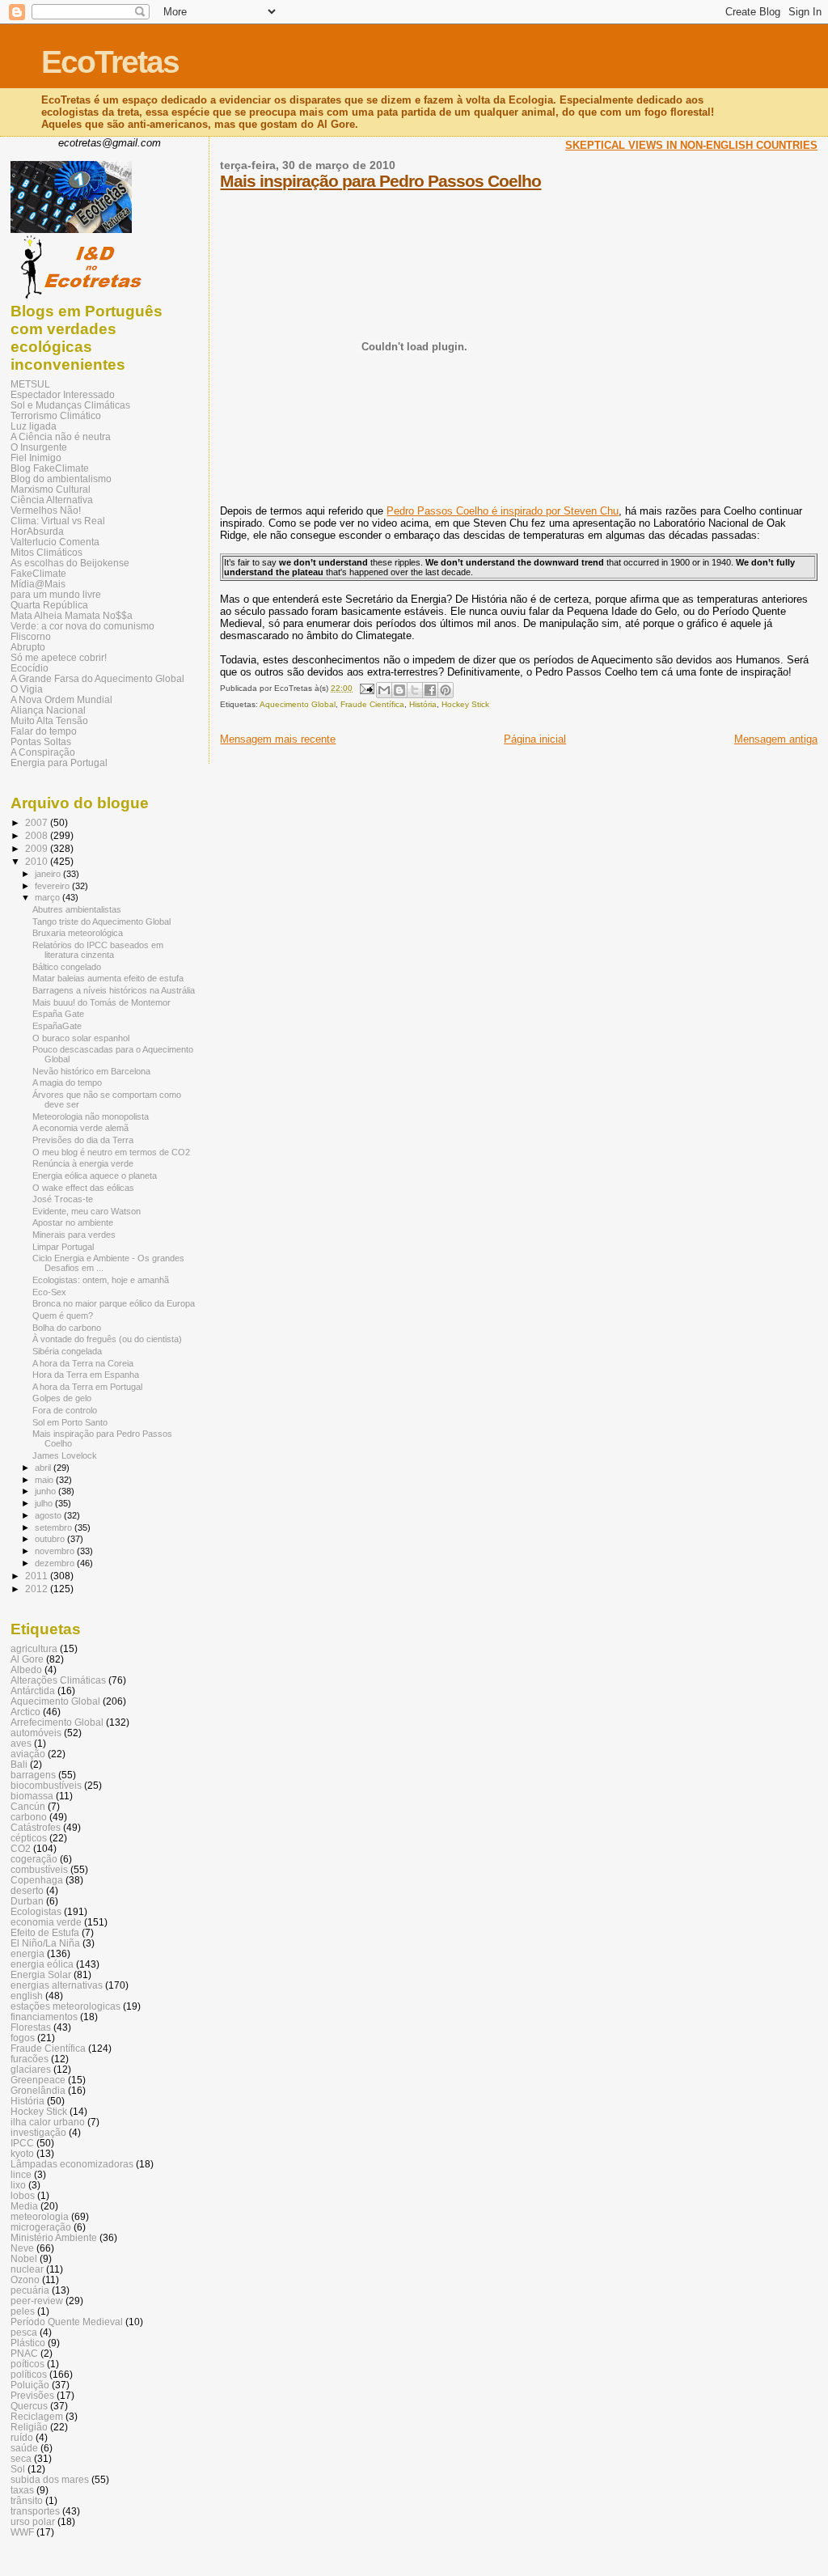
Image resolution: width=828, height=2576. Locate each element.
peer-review (37, 2301)
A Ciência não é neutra (61, 436)
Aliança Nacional (48, 710)
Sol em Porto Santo (70, 1422)
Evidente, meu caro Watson (87, 1211)
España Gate (58, 1014)
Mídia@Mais (38, 584)
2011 (38, 1576)
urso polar (33, 2521)
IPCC (22, 2143)
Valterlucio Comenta (55, 542)
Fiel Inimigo (36, 458)
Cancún (28, 1806)
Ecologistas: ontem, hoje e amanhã (101, 1280)
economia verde (46, 1922)
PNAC (24, 2353)
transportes (35, 2511)
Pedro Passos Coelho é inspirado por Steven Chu (503, 511)
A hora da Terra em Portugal (87, 1387)
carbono (29, 1817)
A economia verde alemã (80, 1128)
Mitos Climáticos (46, 552)
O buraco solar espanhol (81, 1038)
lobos (23, 2195)
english (27, 1996)
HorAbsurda (37, 531)
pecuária (30, 2290)
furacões (30, 2059)
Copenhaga (37, 1880)
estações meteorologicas (65, 2006)
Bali (19, 1764)
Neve (22, 2248)
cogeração (34, 1859)
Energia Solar (41, 1974)
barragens (33, 1775)
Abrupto (28, 647)
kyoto (22, 2153)
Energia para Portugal (59, 763)
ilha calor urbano (48, 2122)
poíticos (27, 2364)
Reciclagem (37, 2416)
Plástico (28, 2343)
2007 (38, 822)
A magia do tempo (67, 1083)
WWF (22, 2532)
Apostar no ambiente (73, 1222)
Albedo (26, 1669)
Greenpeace (38, 2080)
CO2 (21, 1848)
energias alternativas (57, 1985)
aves (21, 1743)
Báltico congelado (67, 967)
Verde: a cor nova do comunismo (82, 626)
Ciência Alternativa (52, 500)
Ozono (25, 2279)
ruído (22, 2437)
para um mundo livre (56, 594)
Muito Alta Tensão (49, 720)
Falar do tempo (44, 731)
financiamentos (44, 2017)
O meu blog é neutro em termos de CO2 (111, 1152)
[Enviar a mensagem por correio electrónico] (365, 688)
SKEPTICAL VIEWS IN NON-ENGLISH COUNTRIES (691, 145)
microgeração (41, 2227)
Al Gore (27, 1659)
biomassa (32, 1796)
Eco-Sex (49, 1292)
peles (23, 2311)
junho (46, 1491)
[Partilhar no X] (415, 690)
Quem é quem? (63, 1316)
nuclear (27, 2269)
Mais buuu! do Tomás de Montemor (101, 1002)
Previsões (32, 2395)
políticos (29, 2374)
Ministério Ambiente (54, 2237)
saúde (24, 2448)
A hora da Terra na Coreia (83, 1363)
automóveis (36, 1733)
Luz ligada (34, 426)
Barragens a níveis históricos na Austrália (114, 990)
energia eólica (42, 1964)
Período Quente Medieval (67, 2322)
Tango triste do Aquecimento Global (101, 922)
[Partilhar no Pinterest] (446, 690)
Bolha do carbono (67, 1328)
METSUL (30, 384)
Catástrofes (36, 1827)
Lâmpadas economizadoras (72, 2164)
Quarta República (49, 605)
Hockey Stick (465, 704)
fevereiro (53, 886)
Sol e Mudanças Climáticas (70, 405)
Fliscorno (31, 636)
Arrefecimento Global (57, 1722)
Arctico (25, 1712)
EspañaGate (57, 1026)
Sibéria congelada (67, 1351)
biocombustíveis (46, 1785)
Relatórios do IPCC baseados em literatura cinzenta (98, 950)
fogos (23, 2038)
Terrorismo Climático (56, 415)
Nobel (24, 2258)
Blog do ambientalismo (61, 479)
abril (44, 1468)
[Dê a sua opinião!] (399, 690)
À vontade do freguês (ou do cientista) (107, 1339)
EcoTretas (110, 62)
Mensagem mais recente (278, 739)
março (49, 897)
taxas (22, 2490)
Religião (29, 2427)
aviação (28, 1754)
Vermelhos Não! (46, 510)
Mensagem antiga (776, 739)
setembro (55, 1527)
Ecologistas (36, 1911)
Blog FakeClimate (50, 468)
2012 (38, 1589)
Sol (18, 2469)
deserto (27, 1890)
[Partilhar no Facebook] (430, 690)
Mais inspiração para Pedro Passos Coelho (380, 181)
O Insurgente (39, 447)
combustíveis (39, 1869)
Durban (27, 1901)
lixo (18, 2185)
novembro (56, 1551)
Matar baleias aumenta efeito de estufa (108, 978)
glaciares (31, 2069)
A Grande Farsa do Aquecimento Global (97, 678)
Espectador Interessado (63, 394)
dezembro (56, 1563)
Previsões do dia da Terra (83, 1140)
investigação (38, 2132)
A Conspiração (43, 752)
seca (21, 2458)
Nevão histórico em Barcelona (91, 1071)
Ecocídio (30, 668)
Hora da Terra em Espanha (86, 1375)
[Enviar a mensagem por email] (384, 690)
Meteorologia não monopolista (91, 1116)
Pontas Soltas (41, 741)
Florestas (31, 2027)
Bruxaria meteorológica (78, 933)
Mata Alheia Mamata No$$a (72, 615)
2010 (38, 861)
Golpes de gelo (62, 1398)
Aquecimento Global (298, 704)
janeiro (49, 874)
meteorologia (40, 2216)
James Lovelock (65, 1455)
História (423, 704)
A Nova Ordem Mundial (61, 699)
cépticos (29, 1838)
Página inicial (535, 739)
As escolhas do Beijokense (70, 563)
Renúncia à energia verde (83, 1163)
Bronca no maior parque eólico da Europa (114, 1303)
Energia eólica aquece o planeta (95, 1176)
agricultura (34, 1648)
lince (21, 2174)
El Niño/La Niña (45, 1943)
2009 (38, 848)
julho (45, 1503)
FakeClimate (38, 573)
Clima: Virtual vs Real (58, 521)
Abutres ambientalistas (77, 909)
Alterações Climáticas (58, 1680)
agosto (49, 1515)
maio (45, 1480)
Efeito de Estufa (45, 1932)
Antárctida (33, 1690)
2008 (38, 835)
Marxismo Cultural (51, 489)
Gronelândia (38, 2090)
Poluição (30, 2385)
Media (24, 2206)
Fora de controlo (65, 1410)
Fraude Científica (372, 704)
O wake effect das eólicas (83, 1188)
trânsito (27, 2500)
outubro (51, 1539)
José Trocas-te (63, 1199)
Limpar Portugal (63, 1247)
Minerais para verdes (74, 1235)
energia (27, 1953)
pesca (24, 2332)
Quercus (29, 2406)
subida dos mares (50, 2479)
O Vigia (27, 689)
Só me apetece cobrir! (59, 657)
